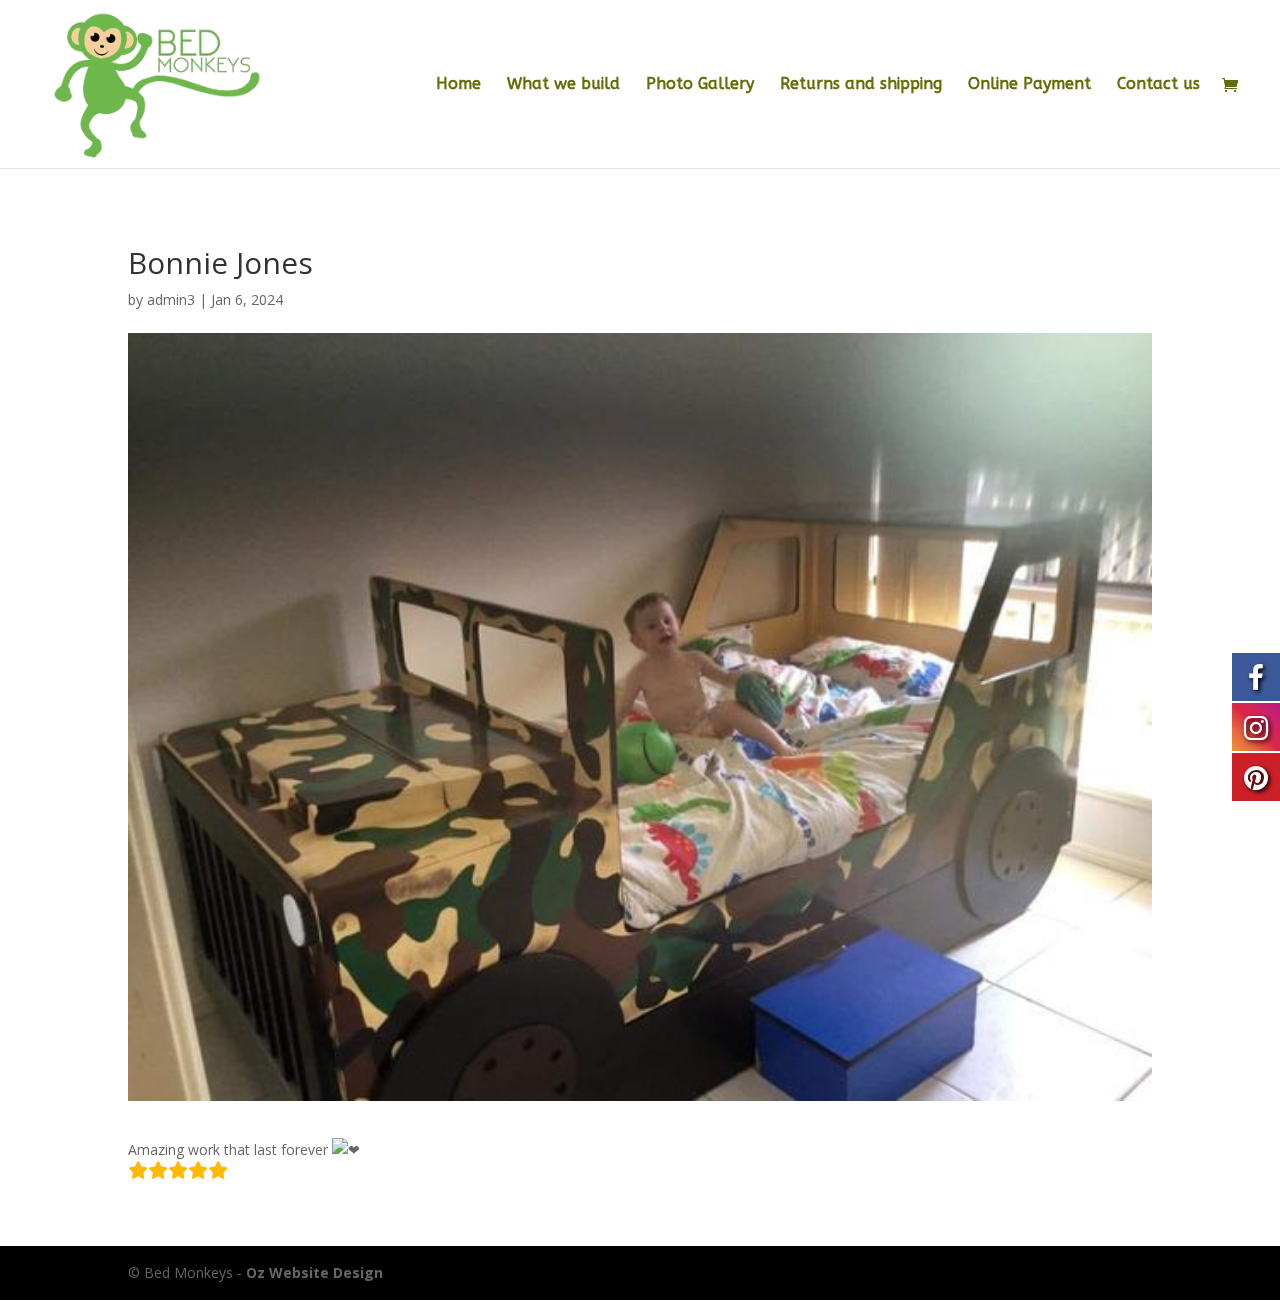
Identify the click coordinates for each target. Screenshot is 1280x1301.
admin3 (171, 299)
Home (458, 85)
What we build (563, 85)
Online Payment (1029, 85)
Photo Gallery (700, 85)
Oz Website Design (314, 1272)
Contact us (1158, 85)
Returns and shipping (861, 85)
